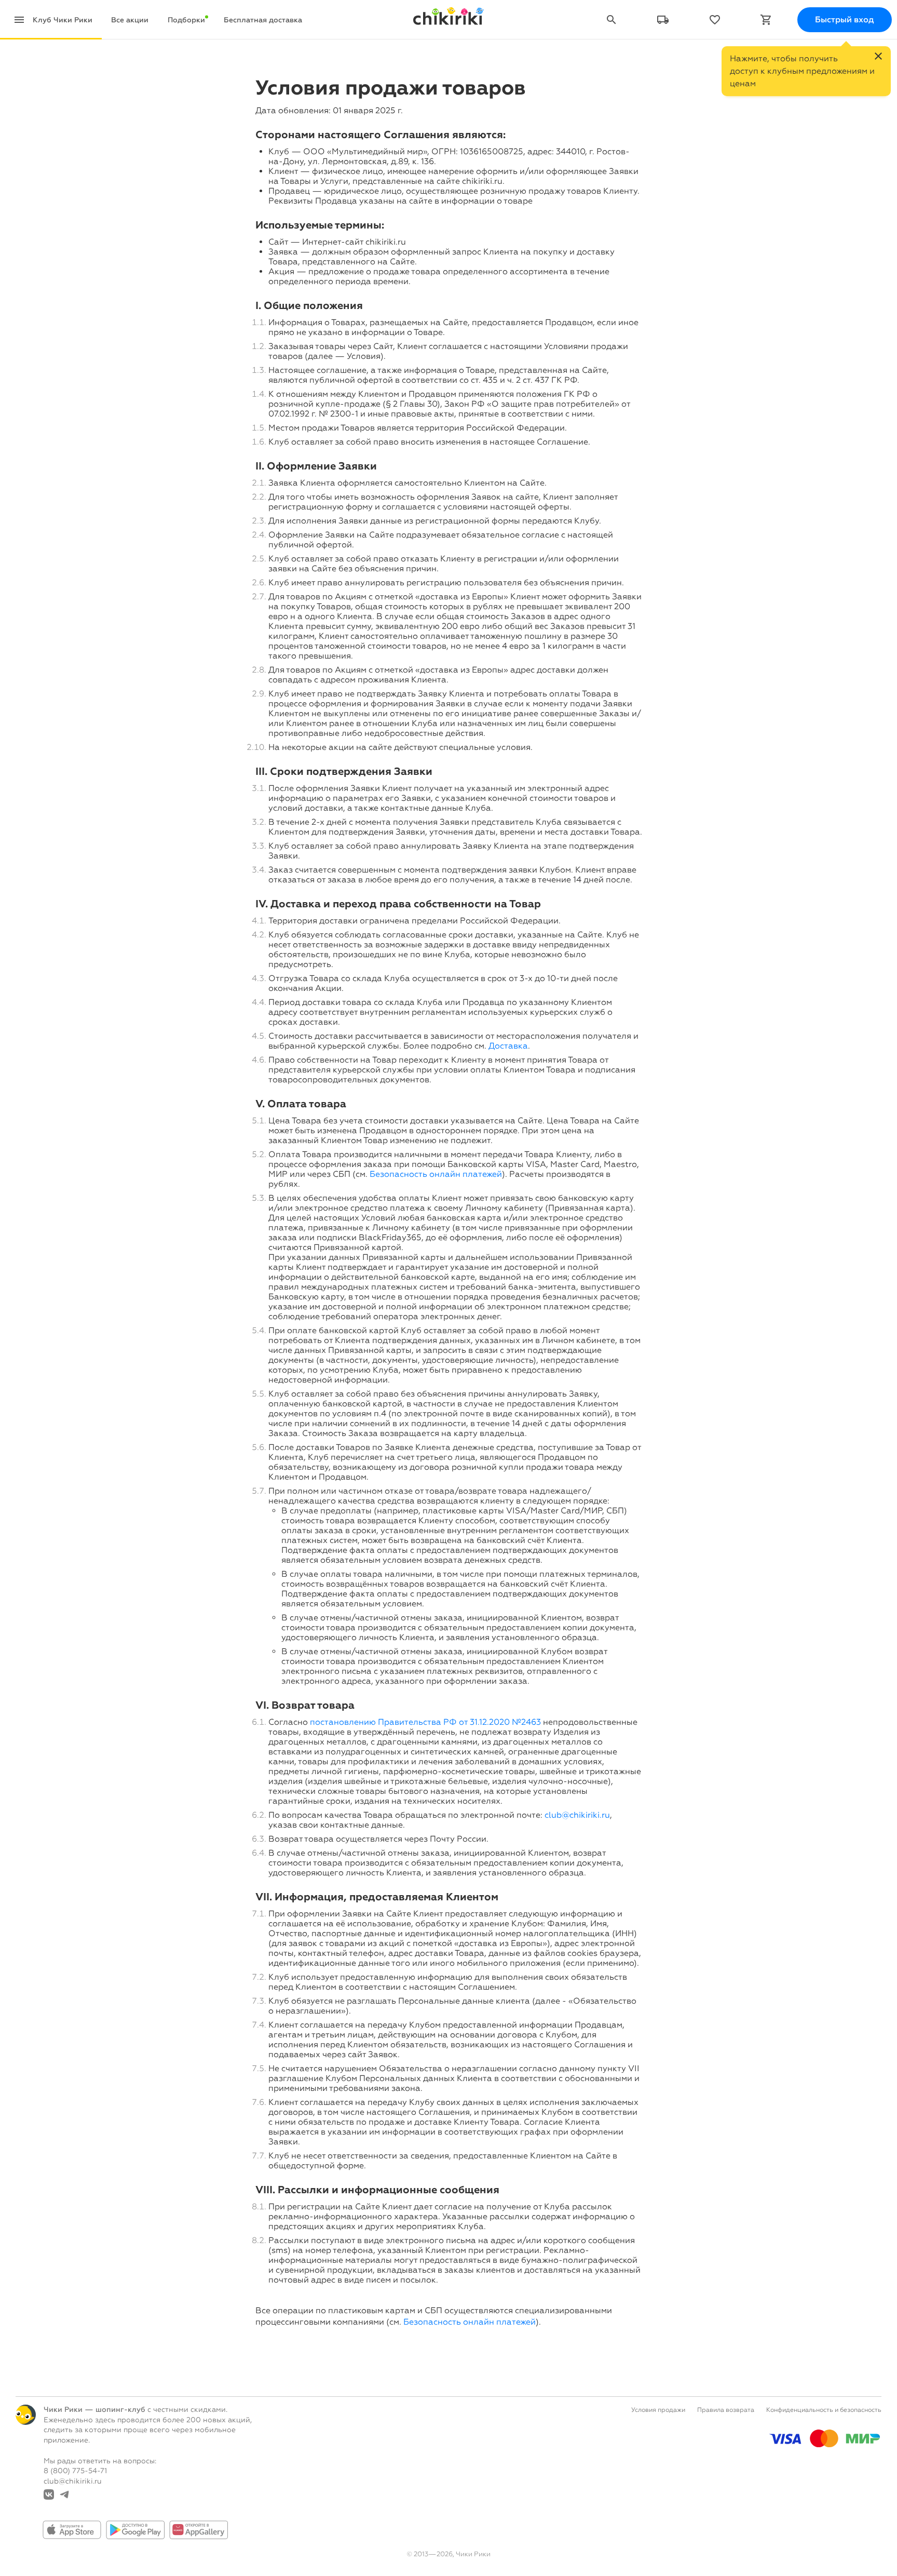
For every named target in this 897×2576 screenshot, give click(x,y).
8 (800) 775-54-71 (75, 2471)
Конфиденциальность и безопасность (824, 2410)
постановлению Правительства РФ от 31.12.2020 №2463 (425, 1722)
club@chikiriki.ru (577, 1815)
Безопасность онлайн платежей (436, 1174)
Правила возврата (726, 2410)
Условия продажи (658, 2410)
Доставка (508, 1046)
